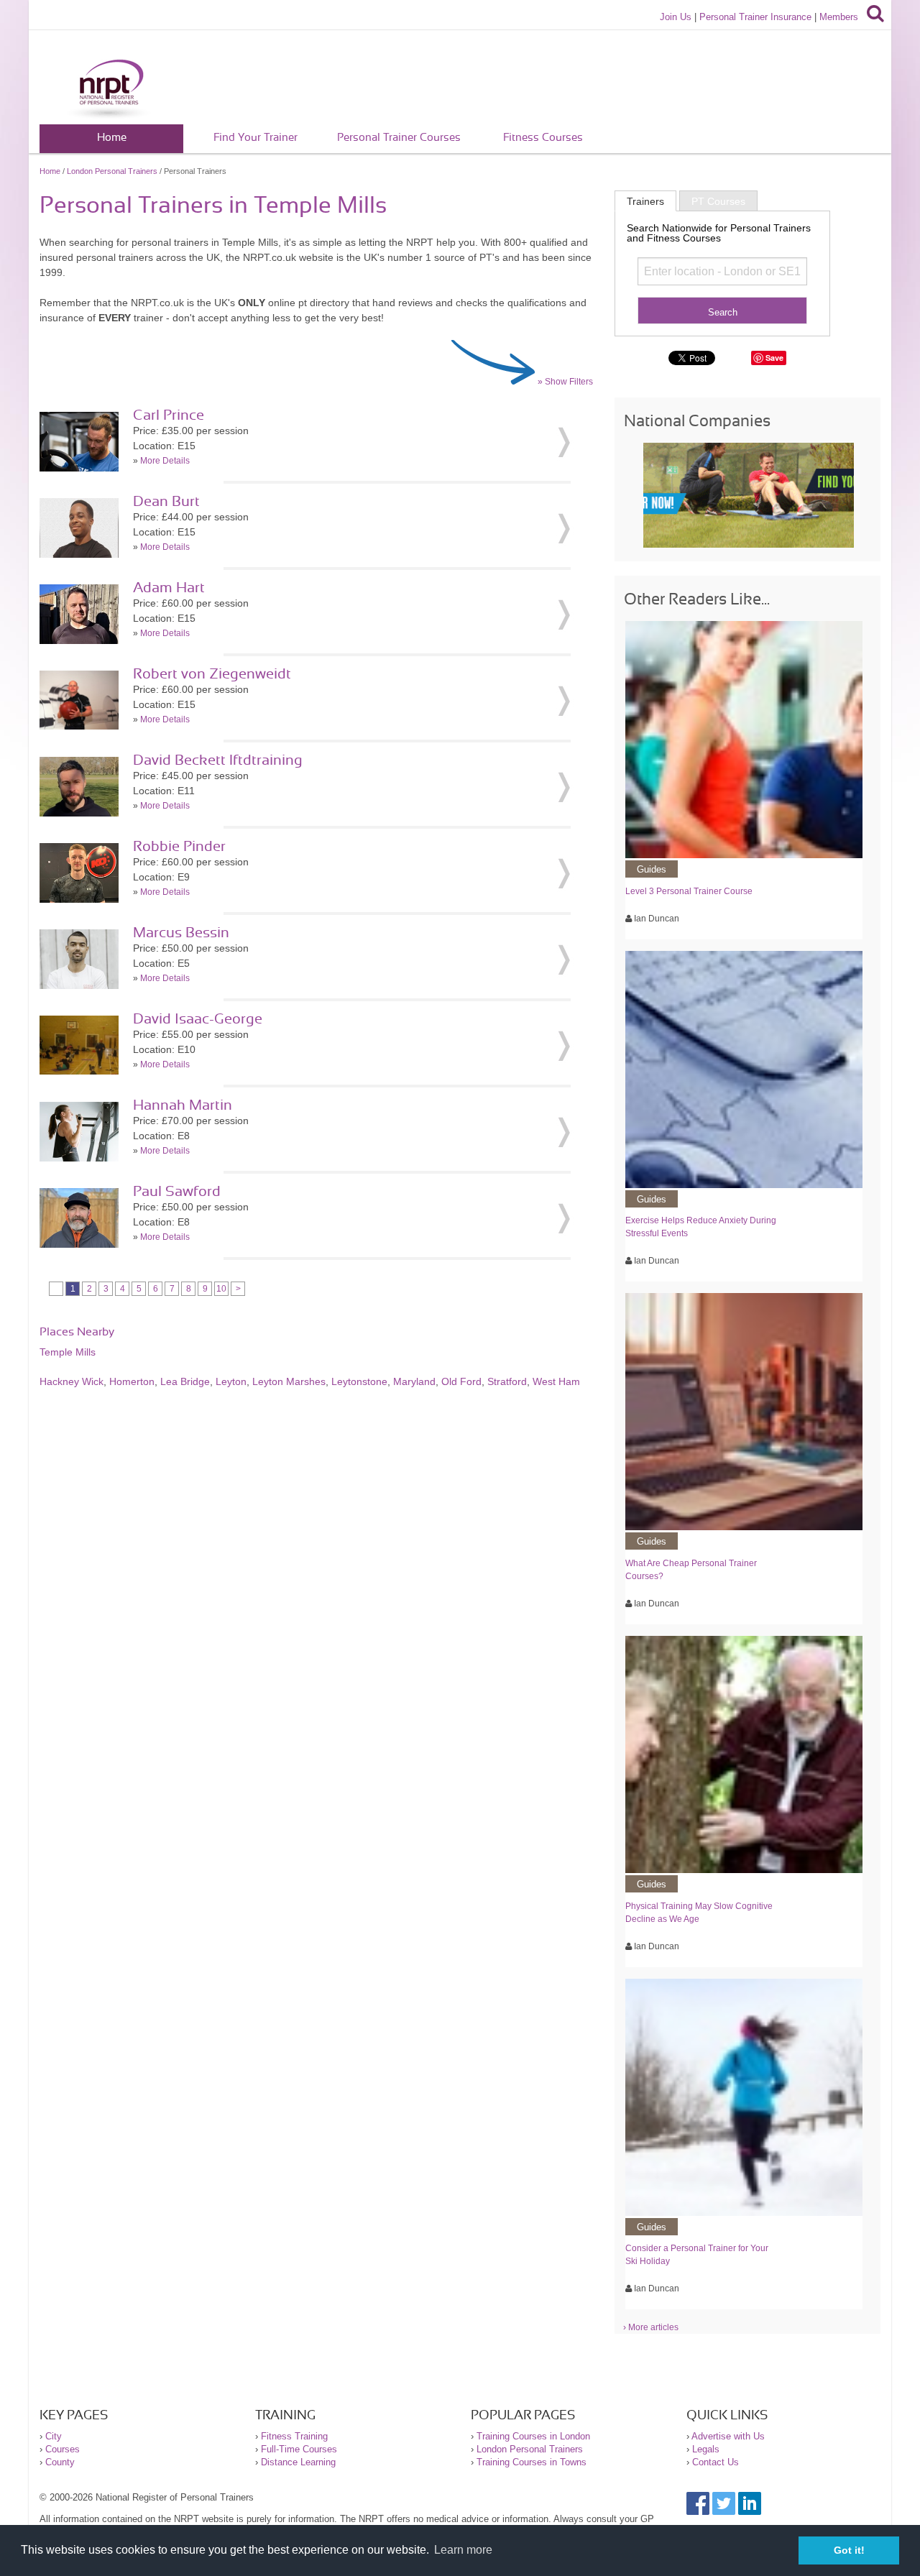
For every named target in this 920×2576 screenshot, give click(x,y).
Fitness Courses (543, 138)
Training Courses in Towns (532, 2462)
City (54, 2436)
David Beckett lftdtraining (218, 760)
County (60, 2462)
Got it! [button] (849, 2550)
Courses (63, 2449)
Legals (706, 2449)
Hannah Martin (183, 1105)
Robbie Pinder (179, 847)
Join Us (676, 17)
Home (112, 138)
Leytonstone (359, 1381)
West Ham (556, 1381)
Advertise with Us (728, 2436)
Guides (652, 869)
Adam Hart (169, 588)
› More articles (651, 2327)
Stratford (507, 1381)
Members (839, 17)
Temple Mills (68, 1352)
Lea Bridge (185, 1381)
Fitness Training (294, 2436)
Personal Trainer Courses (399, 138)
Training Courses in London (533, 2436)
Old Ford (461, 1381)
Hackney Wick (72, 1381)
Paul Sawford (177, 1192)
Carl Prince (169, 415)
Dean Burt (166, 502)
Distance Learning (298, 2462)
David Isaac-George (198, 1019)
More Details (165, 461)
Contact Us (716, 2462)
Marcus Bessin (181, 933)
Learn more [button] (463, 2550)
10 (221, 1289)
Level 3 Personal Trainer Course (689, 891)
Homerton (132, 1381)
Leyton (231, 1381)
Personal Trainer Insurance (755, 17)
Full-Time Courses (299, 2449)
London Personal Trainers (112, 171)
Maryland (414, 1381)
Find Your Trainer (256, 138)
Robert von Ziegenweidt (212, 674)
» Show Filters (565, 382)
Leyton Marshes (289, 1381)
